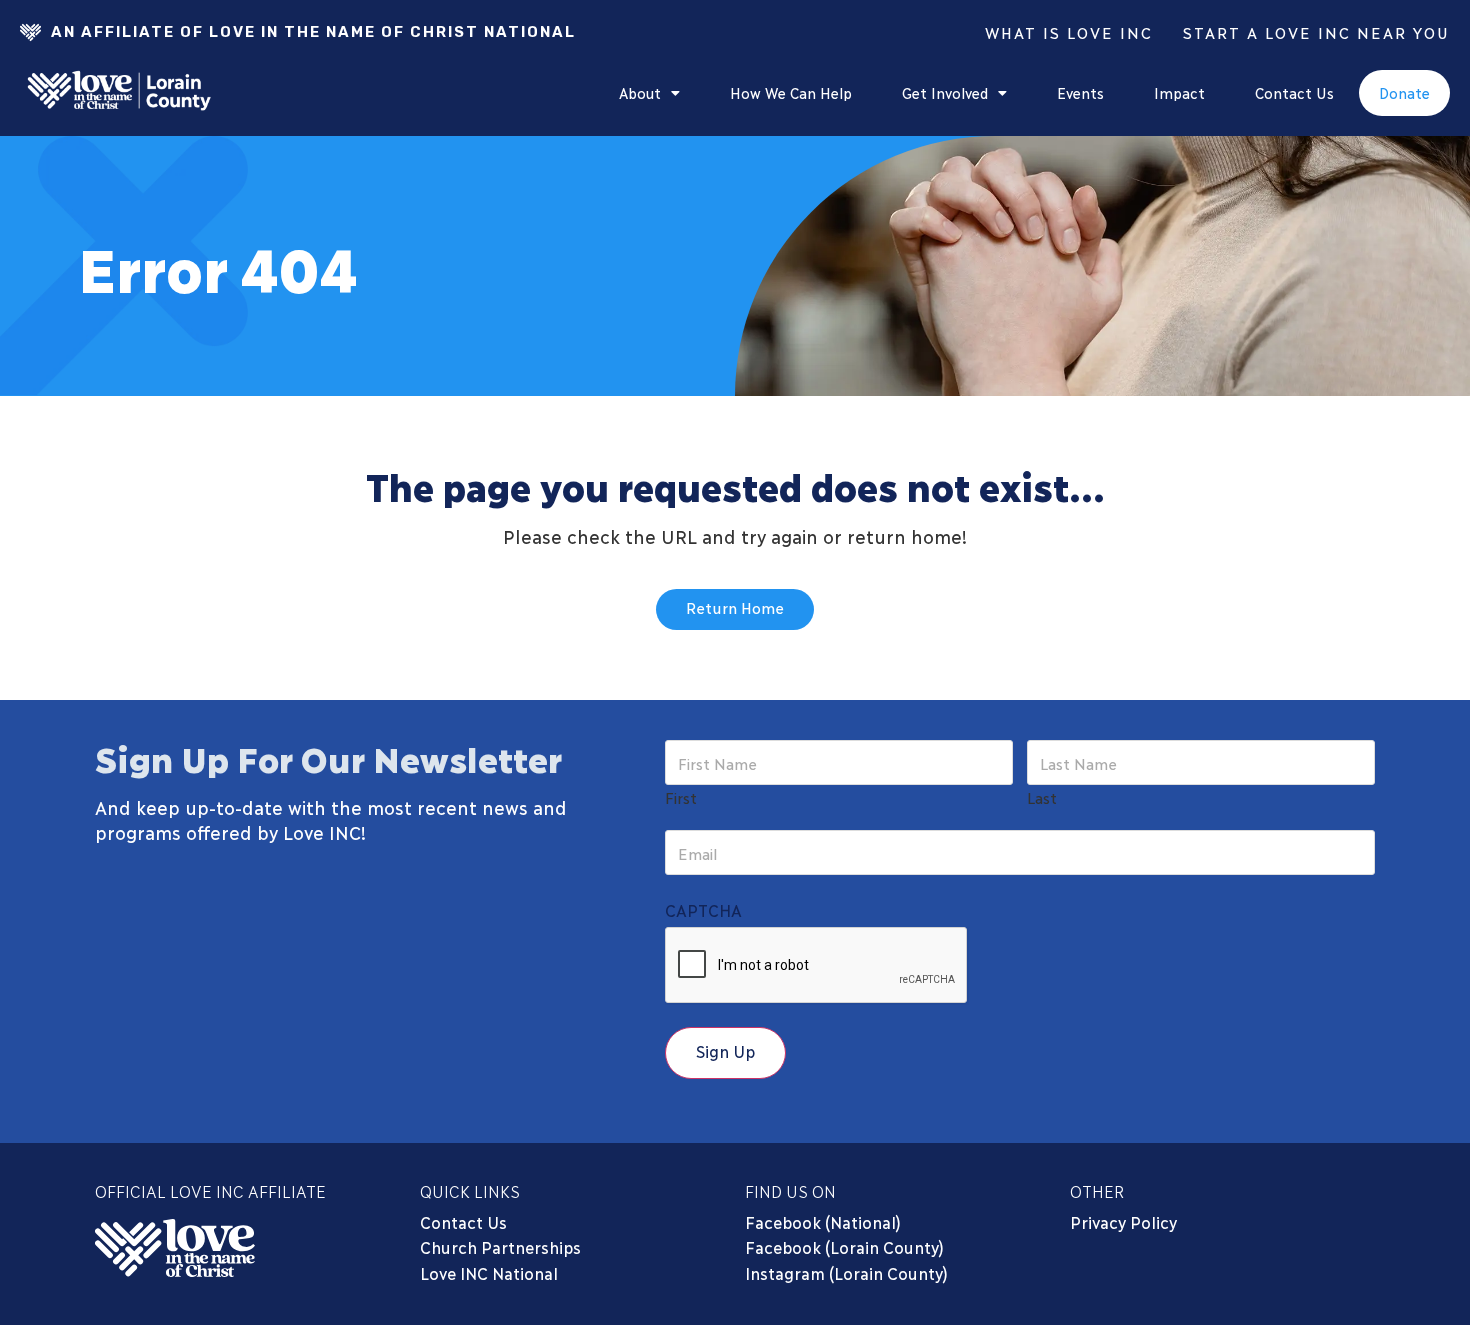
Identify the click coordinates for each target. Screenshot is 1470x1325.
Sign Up (725, 1050)
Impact (1179, 92)
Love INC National (489, 1272)
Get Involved (945, 92)
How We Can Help (791, 92)
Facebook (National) (823, 1221)
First (681, 796)
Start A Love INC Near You (1316, 32)
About (640, 92)
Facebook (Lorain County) (844, 1246)
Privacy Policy (1123, 1221)
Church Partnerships (500, 1246)
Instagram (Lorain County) (846, 1272)
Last (1042, 796)
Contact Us (1294, 92)
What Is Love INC (1069, 32)
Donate (1404, 92)
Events (1080, 92)
